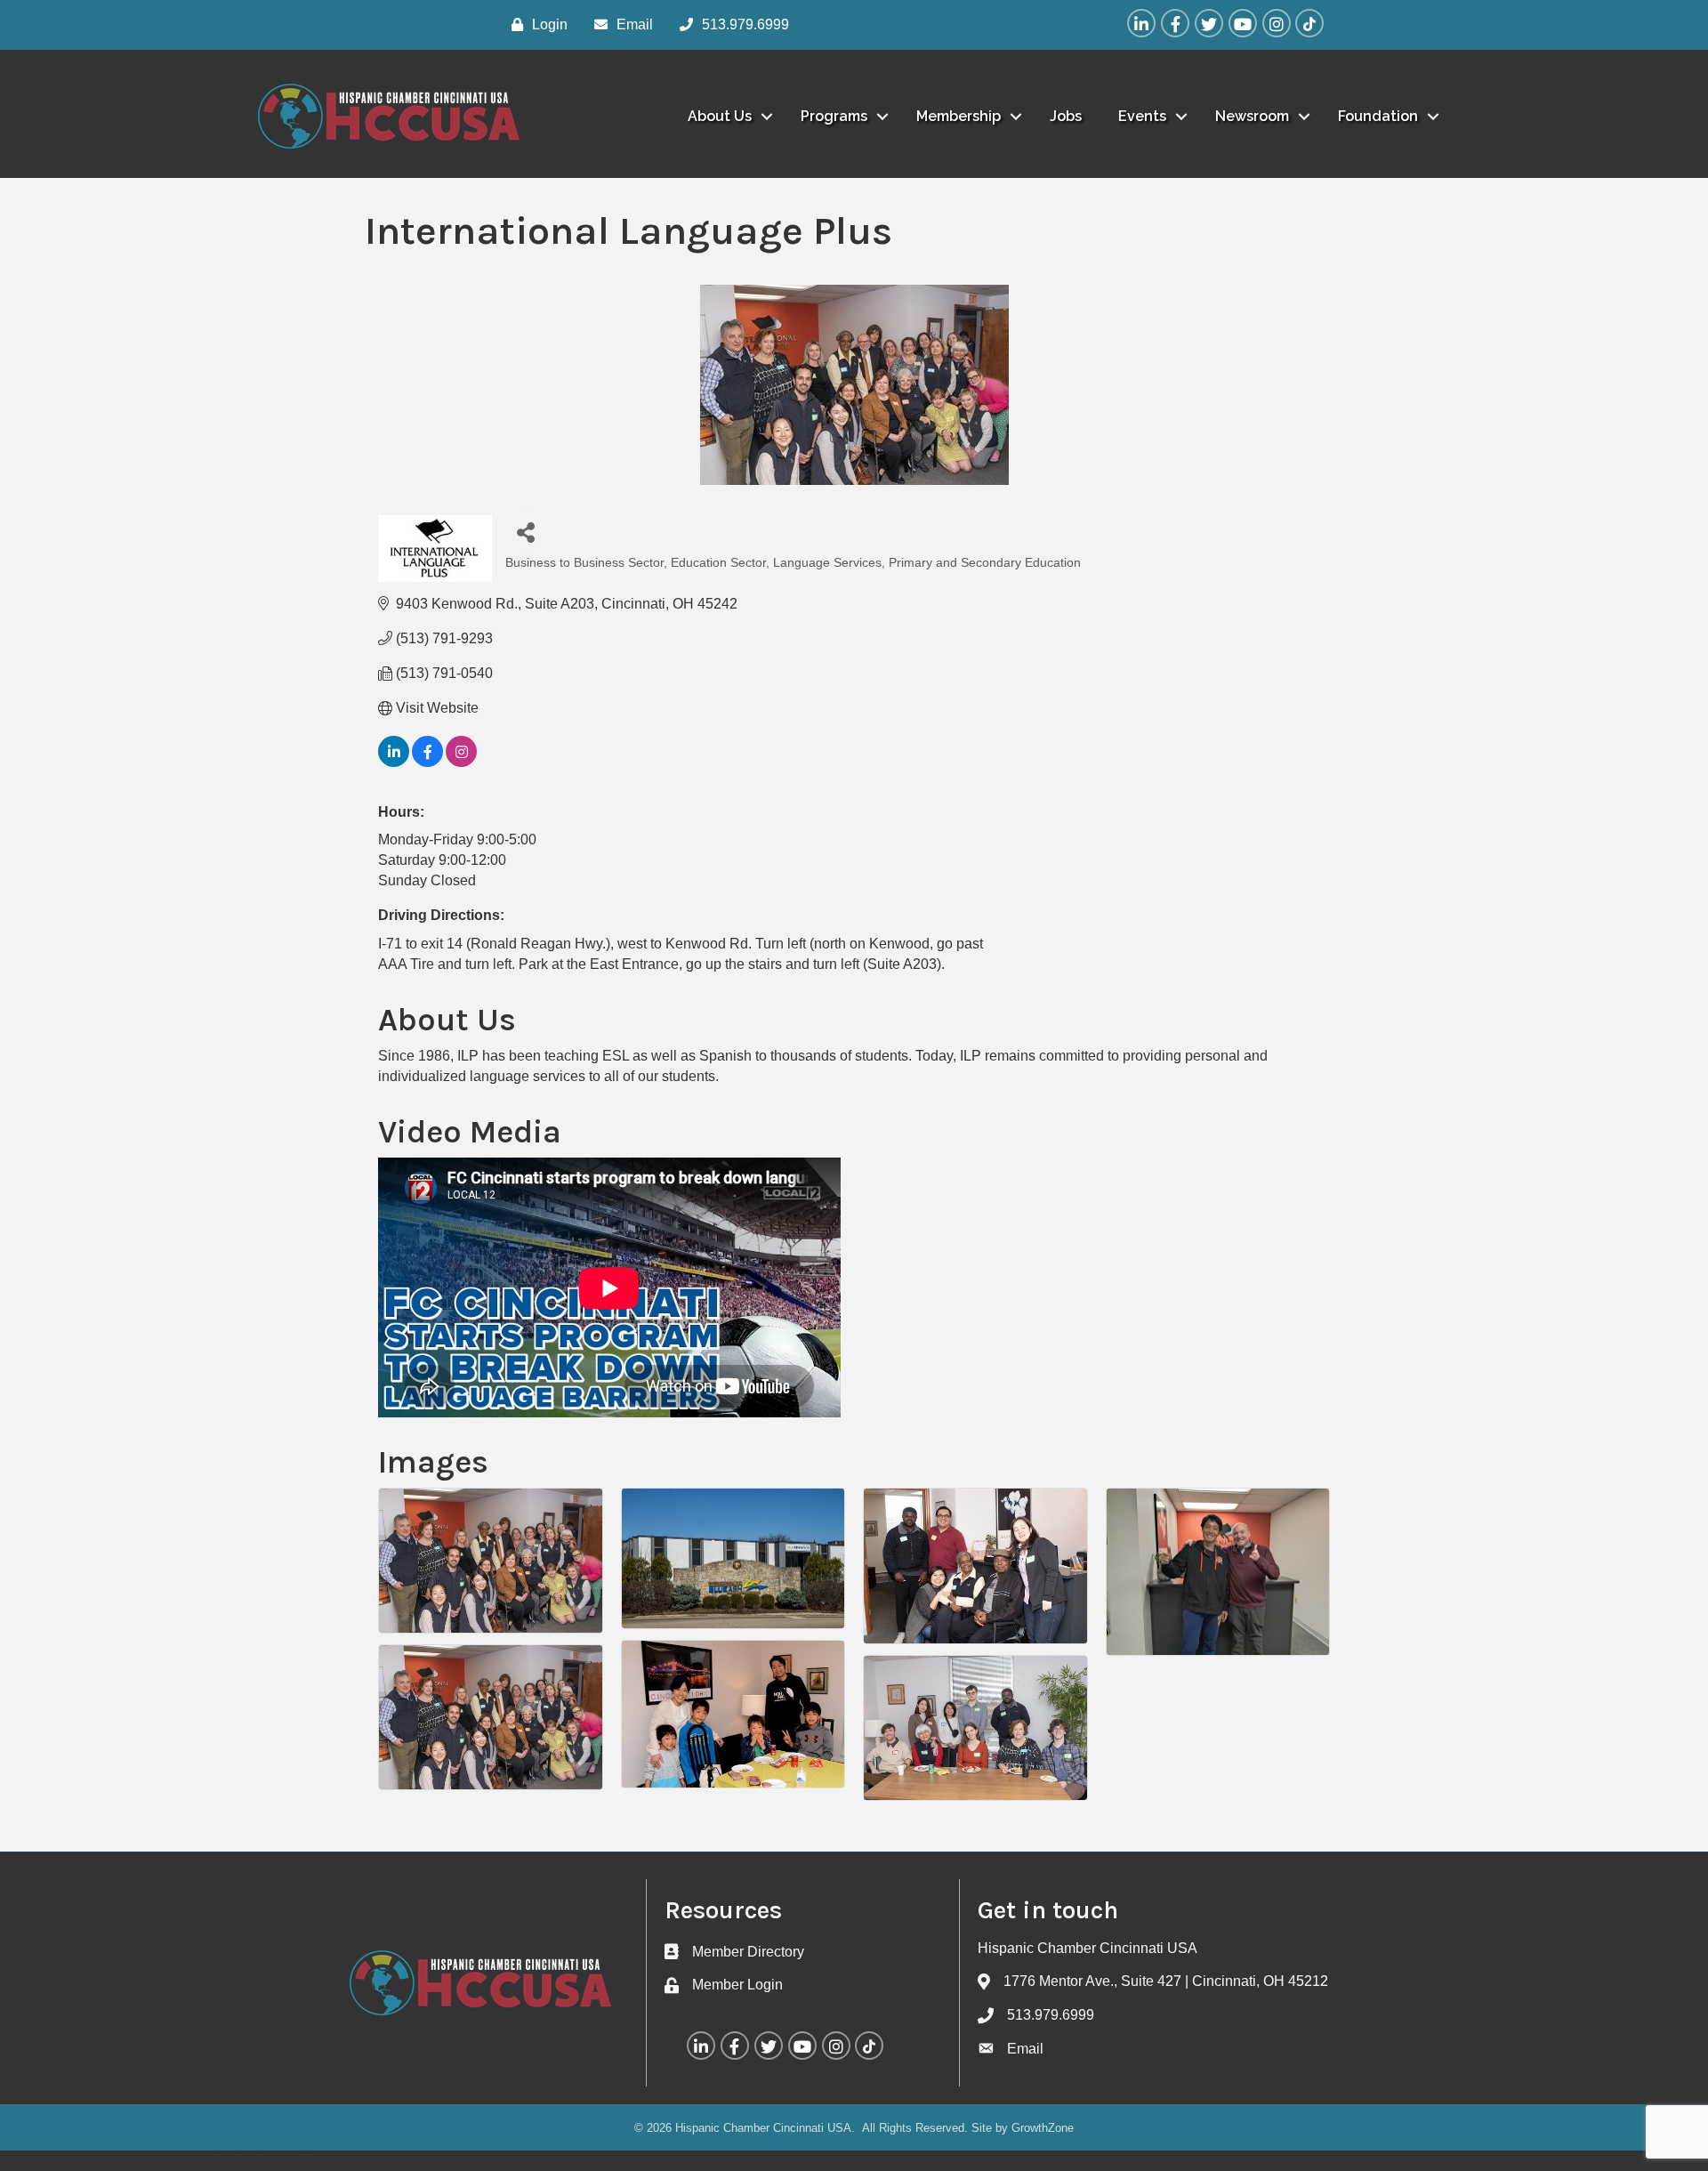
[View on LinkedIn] (394, 762)
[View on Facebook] (427, 762)
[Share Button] (525, 532)
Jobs (1066, 116)
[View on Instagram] (461, 762)
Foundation (1378, 116)
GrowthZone (1043, 2128)
